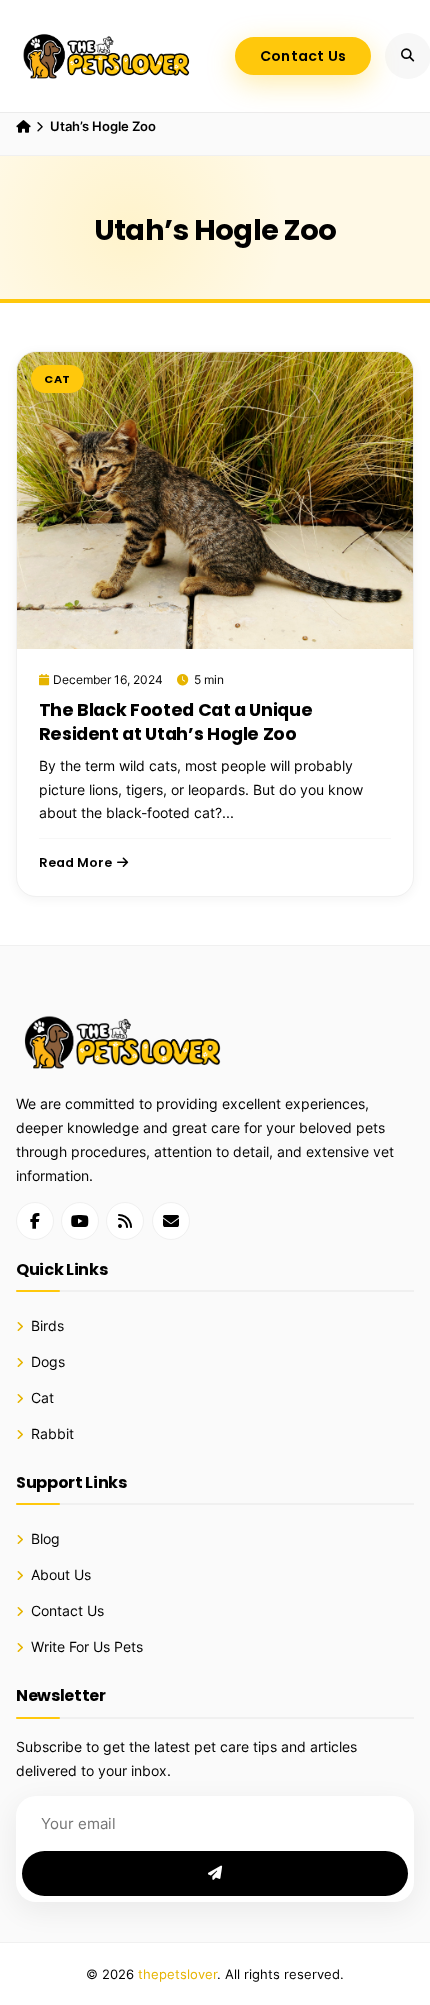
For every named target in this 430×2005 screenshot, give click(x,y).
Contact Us (303, 56)
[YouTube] (80, 1221)
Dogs (48, 1362)
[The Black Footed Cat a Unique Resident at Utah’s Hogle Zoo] (215, 500)
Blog (45, 1539)
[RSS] (125, 1221)
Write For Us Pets (87, 1647)
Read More (75, 862)
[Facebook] (35, 1221)
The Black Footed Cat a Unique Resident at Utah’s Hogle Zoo (176, 722)
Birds (47, 1326)
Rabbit (52, 1434)
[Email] (171, 1221)
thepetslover (177, 1974)
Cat (57, 379)
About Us (61, 1575)
